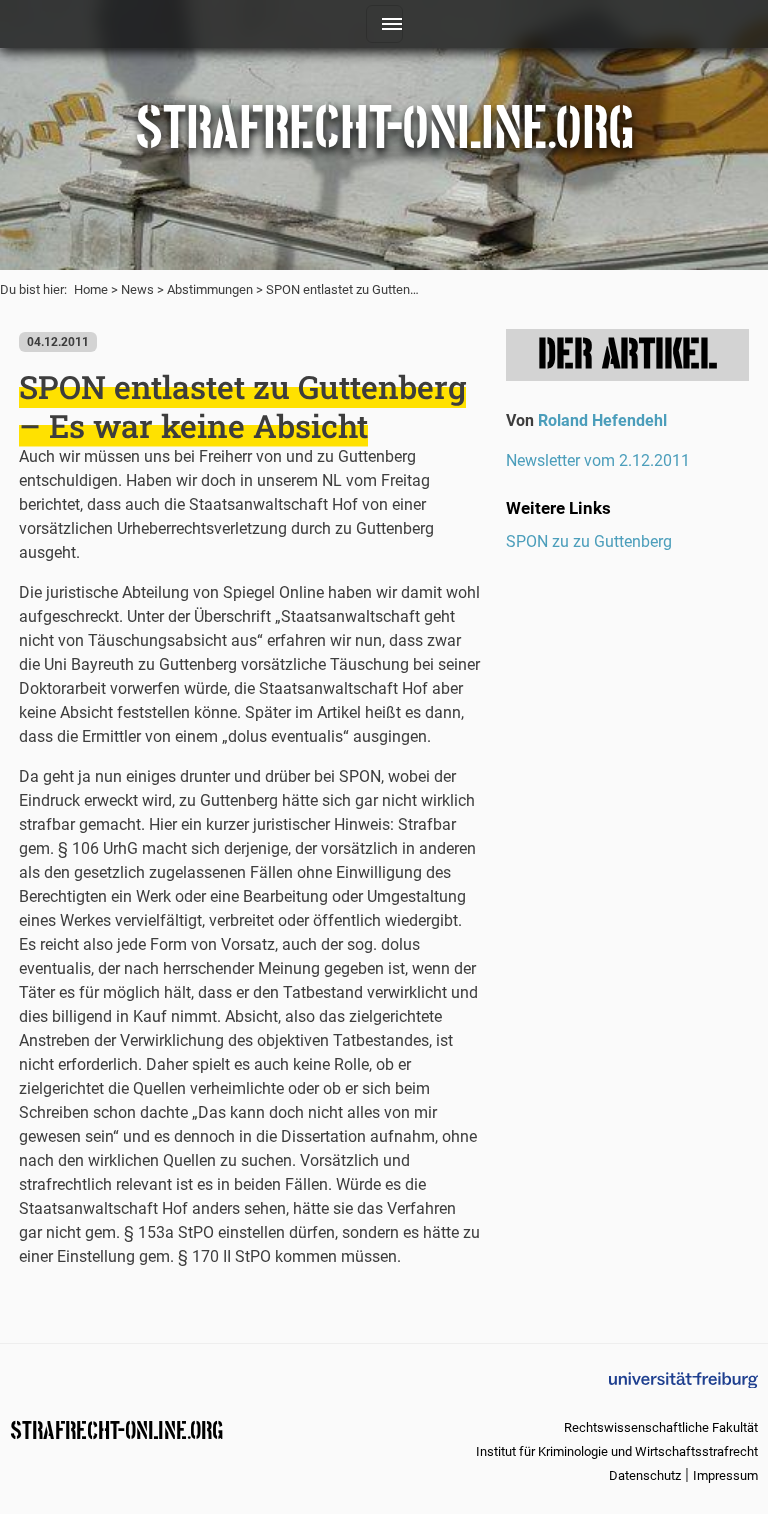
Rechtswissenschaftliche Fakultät (661, 1427)
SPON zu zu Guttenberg (589, 541)
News (137, 289)
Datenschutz (645, 1475)
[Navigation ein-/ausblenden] (384, 24)
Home (91, 289)
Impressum (725, 1475)
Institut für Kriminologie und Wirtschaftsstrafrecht (617, 1451)
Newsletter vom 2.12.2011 (598, 460)
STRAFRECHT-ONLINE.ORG (116, 1428)
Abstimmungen (210, 289)
